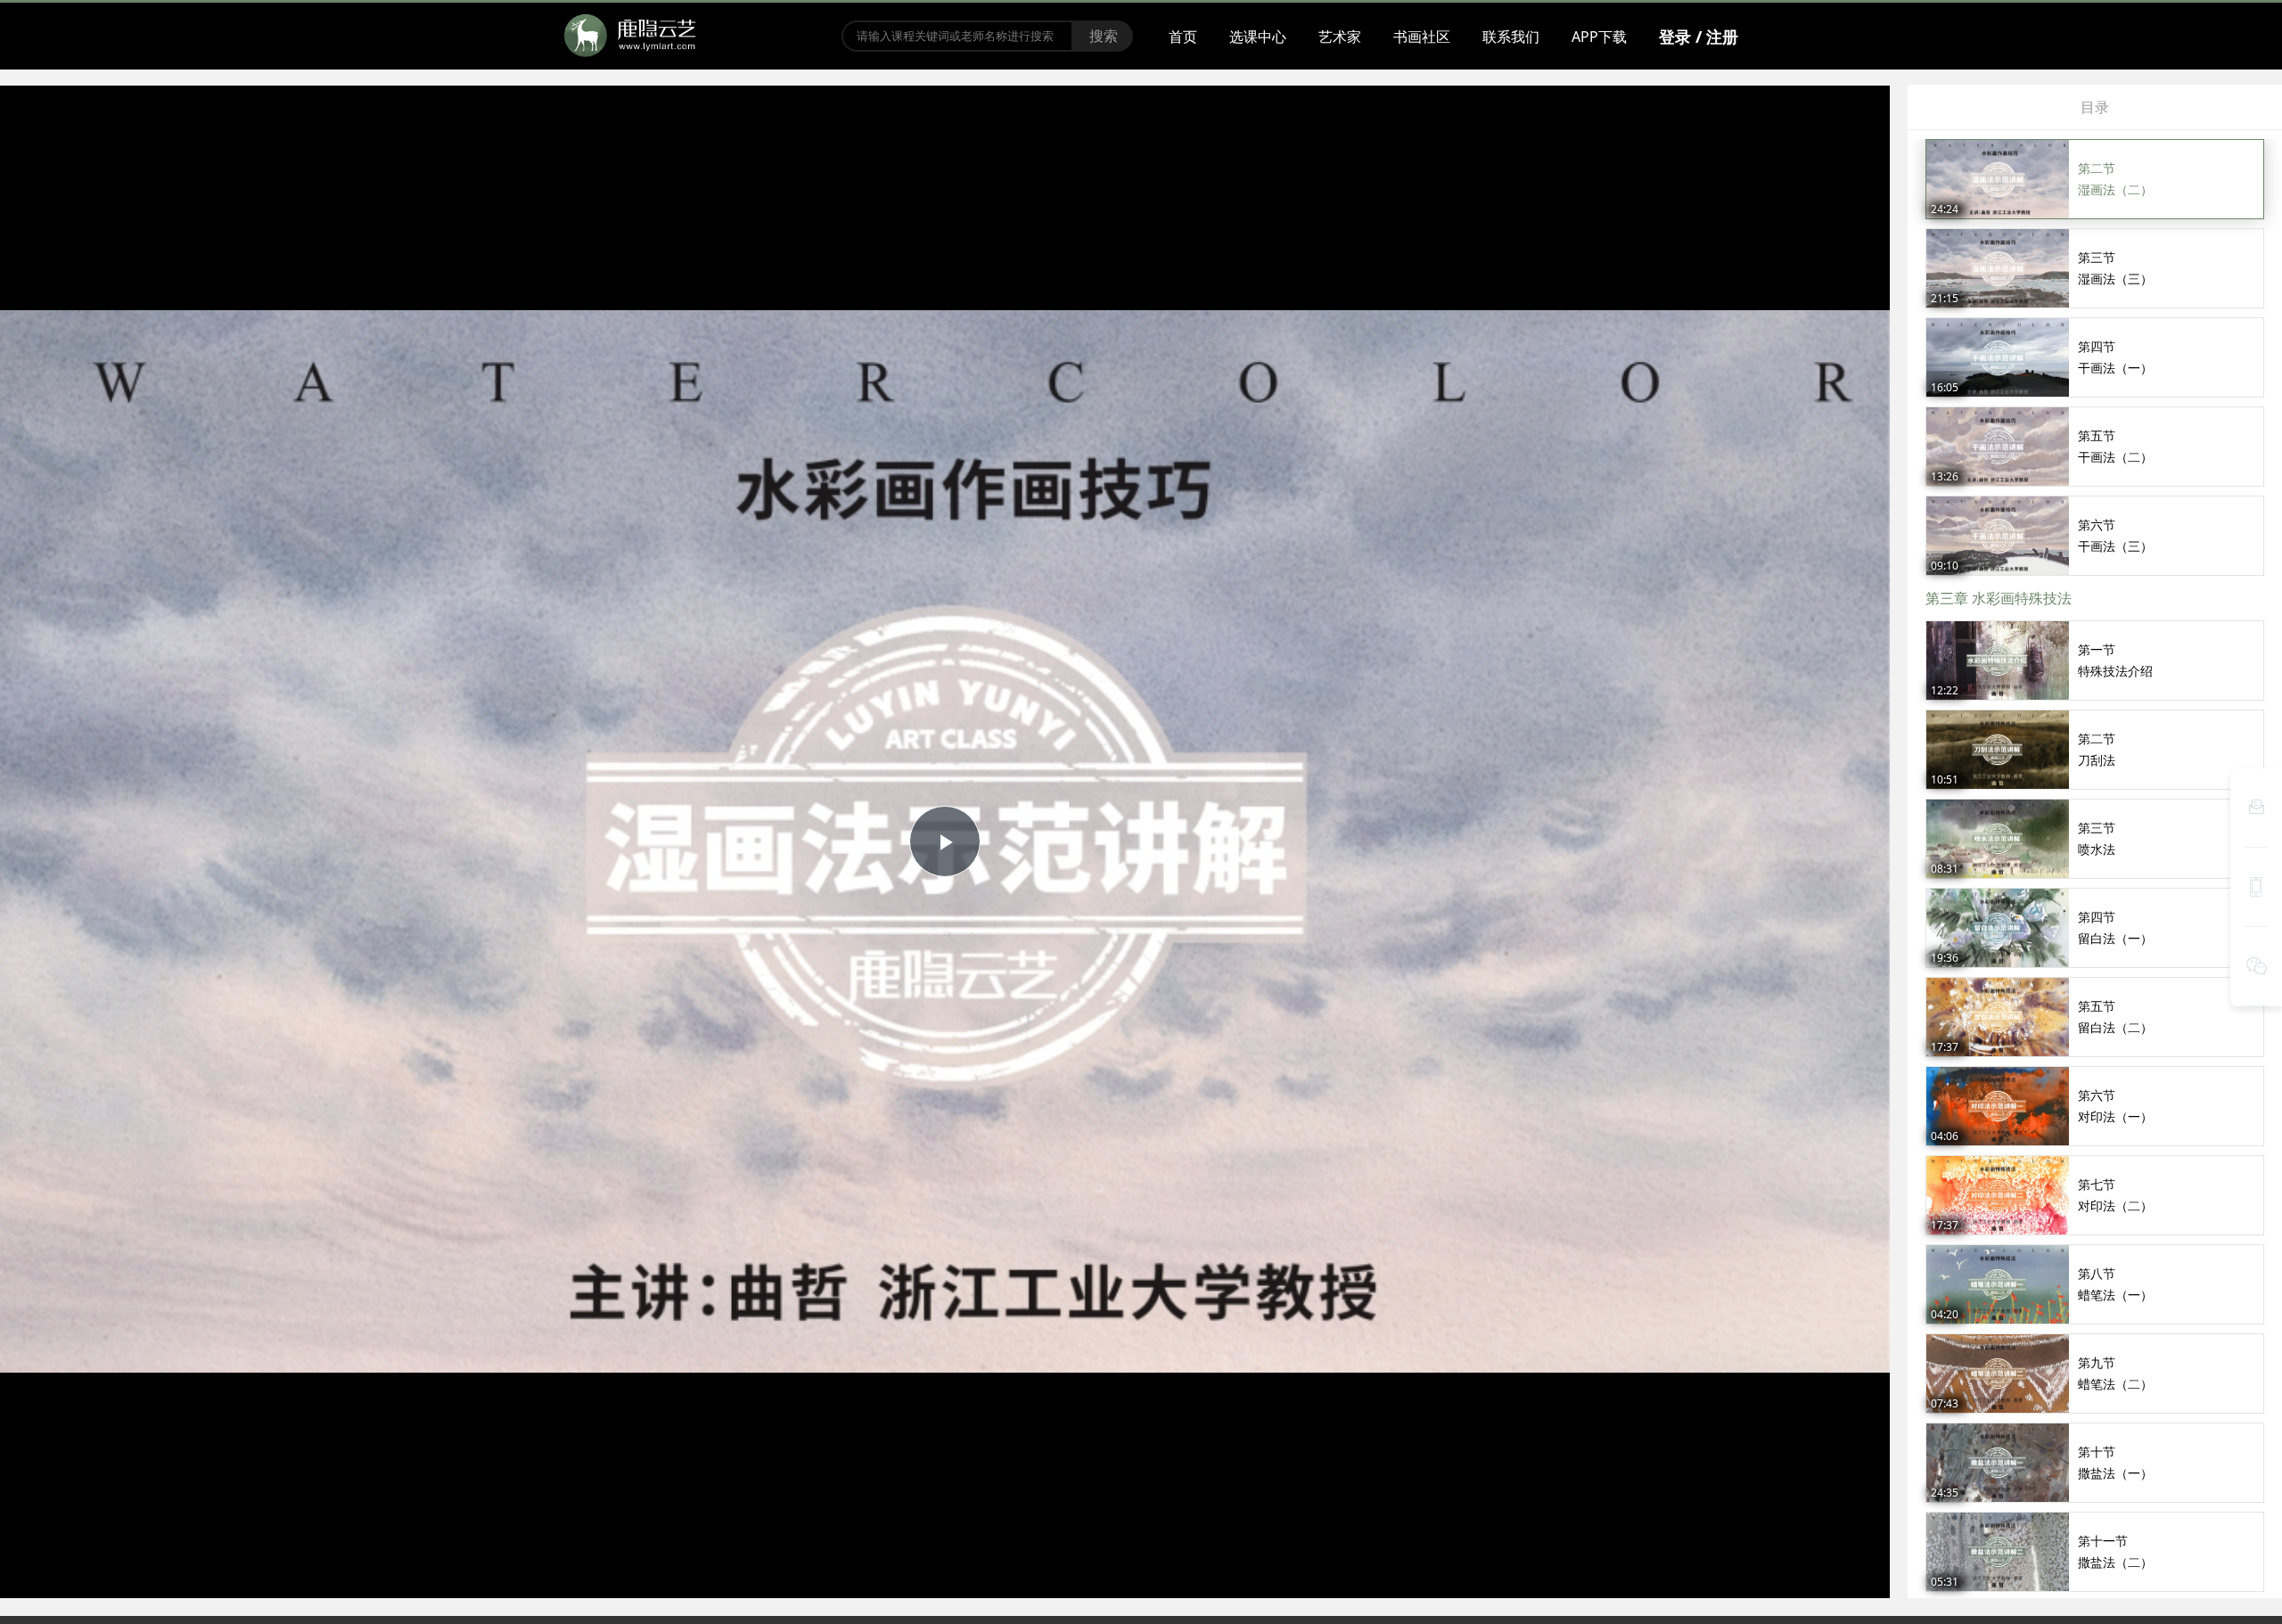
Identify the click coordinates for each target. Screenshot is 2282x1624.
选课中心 (1258, 37)
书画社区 (1422, 37)
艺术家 (1340, 37)
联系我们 (1511, 37)
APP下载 (1599, 37)
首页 (1183, 37)
